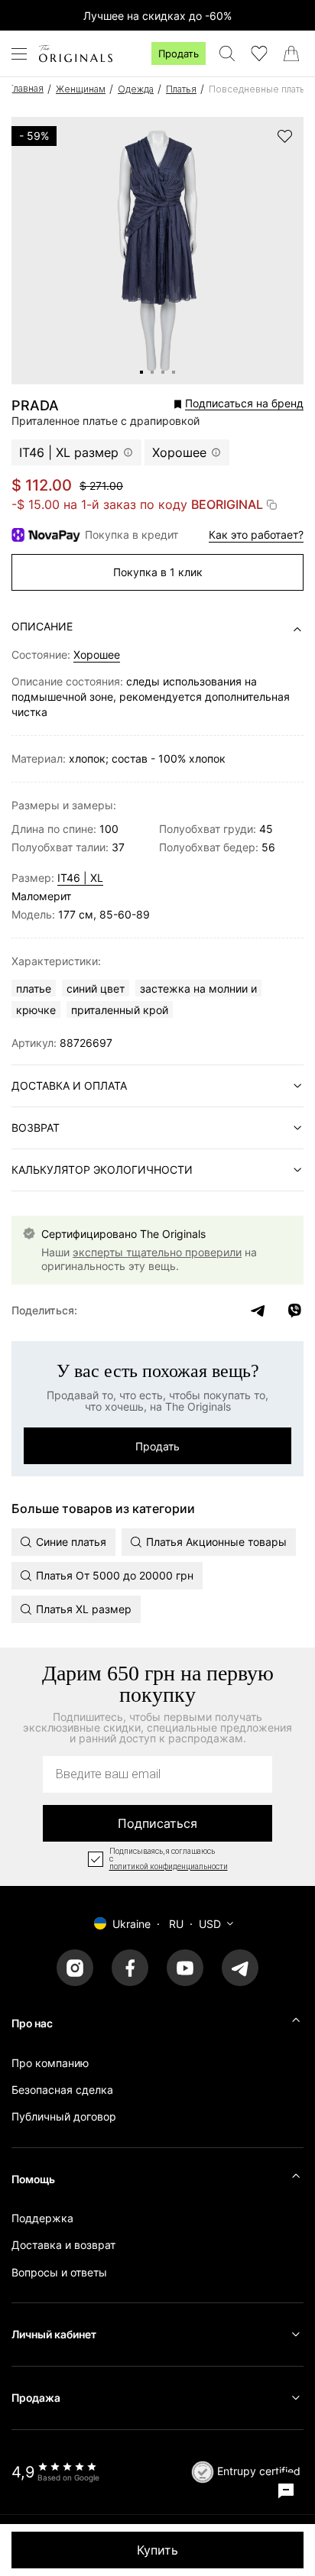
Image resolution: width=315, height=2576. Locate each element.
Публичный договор (64, 2116)
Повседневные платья (260, 89)
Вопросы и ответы (59, 2272)
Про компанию (50, 2063)
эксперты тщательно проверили (157, 1252)
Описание (42, 626)
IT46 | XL (80, 878)
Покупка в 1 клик (158, 572)
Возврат (36, 1128)
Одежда (136, 89)
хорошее (97, 655)
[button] (207, 404)
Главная (26, 88)
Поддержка (42, 2218)
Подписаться (157, 1823)
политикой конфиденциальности (169, 1867)
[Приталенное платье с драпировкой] (141, 372)
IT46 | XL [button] (69, 452)
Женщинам (81, 89)
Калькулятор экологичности (102, 1170)
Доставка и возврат (63, 2245)
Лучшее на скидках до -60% (157, 16)
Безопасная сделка (62, 2090)
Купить (157, 2550)
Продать (179, 53)
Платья (181, 89)
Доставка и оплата (69, 1085)
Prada (35, 406)
